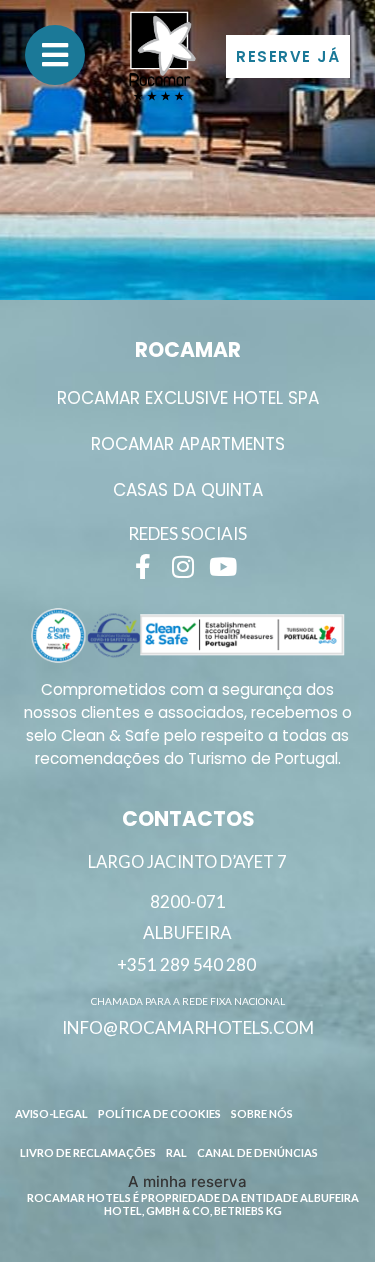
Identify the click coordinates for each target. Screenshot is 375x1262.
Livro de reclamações (88, 1152)
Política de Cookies (159, 1113)
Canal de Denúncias (257, 1152)
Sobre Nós (262, 1113)
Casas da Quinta (188, 490)
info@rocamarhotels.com (188, 1027)
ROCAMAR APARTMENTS (188, 444)
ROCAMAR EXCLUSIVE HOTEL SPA (188, 398)
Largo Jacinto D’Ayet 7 (187, 862)
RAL (176, 1152)
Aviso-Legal (51, 1113)
